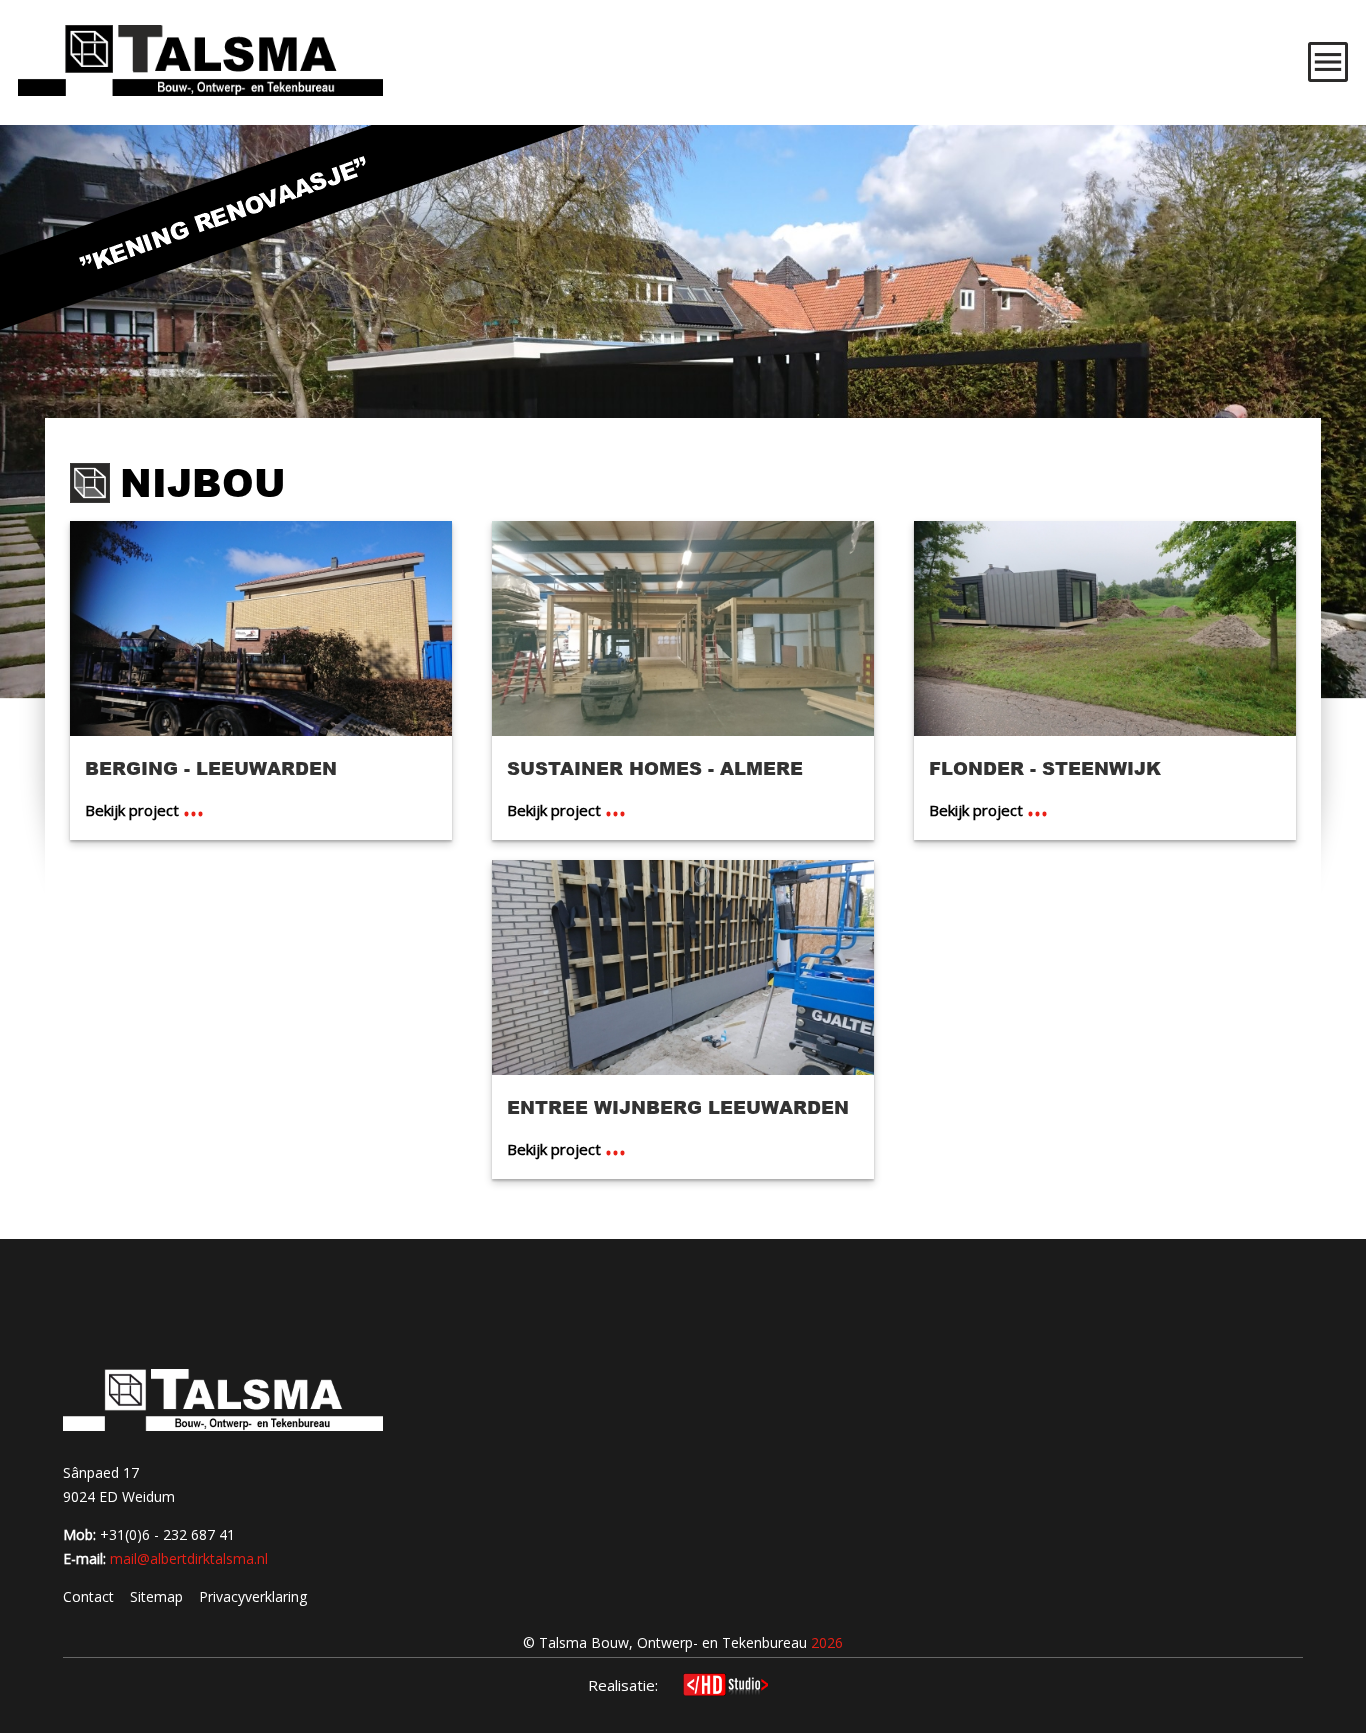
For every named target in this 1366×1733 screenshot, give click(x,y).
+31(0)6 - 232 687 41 (167, 1534)
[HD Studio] (725, 1687)
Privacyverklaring (253, 1596)
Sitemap (156, 1596)
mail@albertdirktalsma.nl (189, 1558)
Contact (88, 1596)
